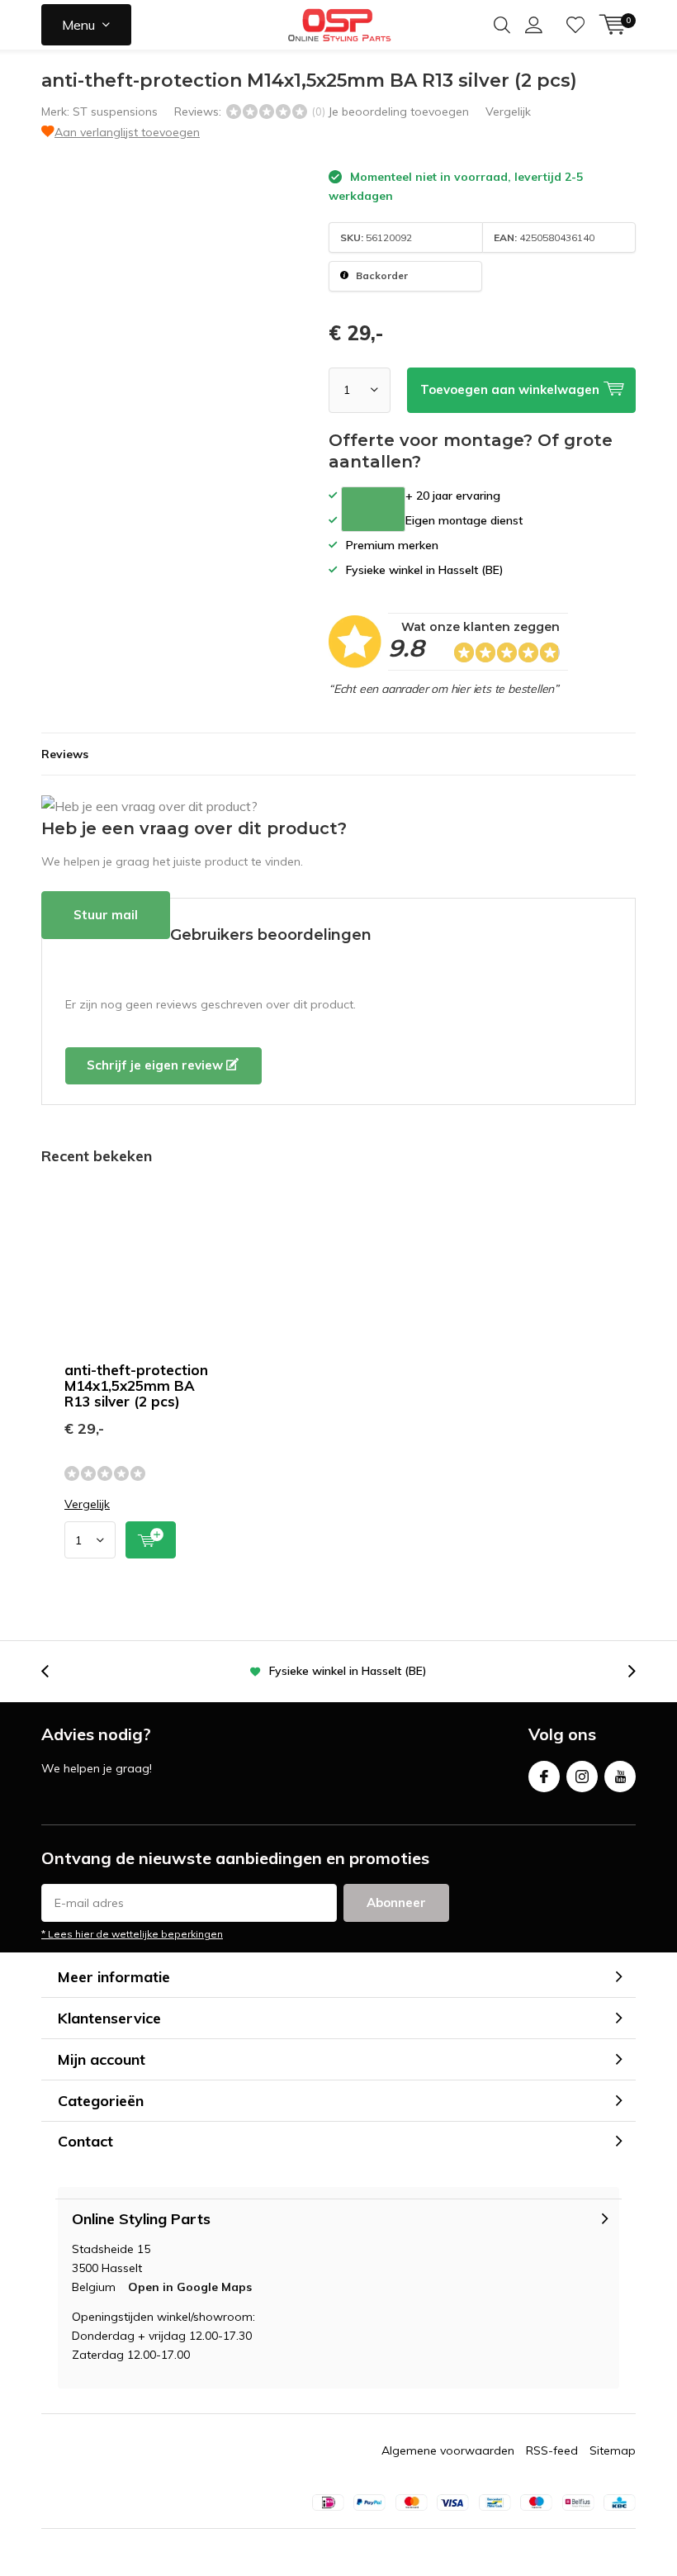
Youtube (620, 1777)
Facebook (544, 1777)
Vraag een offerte (373, 509)
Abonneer (396, 1902)
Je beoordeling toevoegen (398, 111)
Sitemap (613, 2450)
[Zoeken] (502, 25)
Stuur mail (106, 915)
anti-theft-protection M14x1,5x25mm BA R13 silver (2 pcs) (136, 1385)
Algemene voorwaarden (448, 2450)
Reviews (65, 754)
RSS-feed (552, 2450)
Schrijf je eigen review (156, 1065)
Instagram (582, 1777)
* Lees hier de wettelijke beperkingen (132, 1934)
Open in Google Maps (190, 2287)
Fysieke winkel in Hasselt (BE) (348, 1671)
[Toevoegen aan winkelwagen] (151, 1540)
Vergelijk (508, 111)
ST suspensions (115, 111)
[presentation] (54, 1671)
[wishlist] (575, 25)
